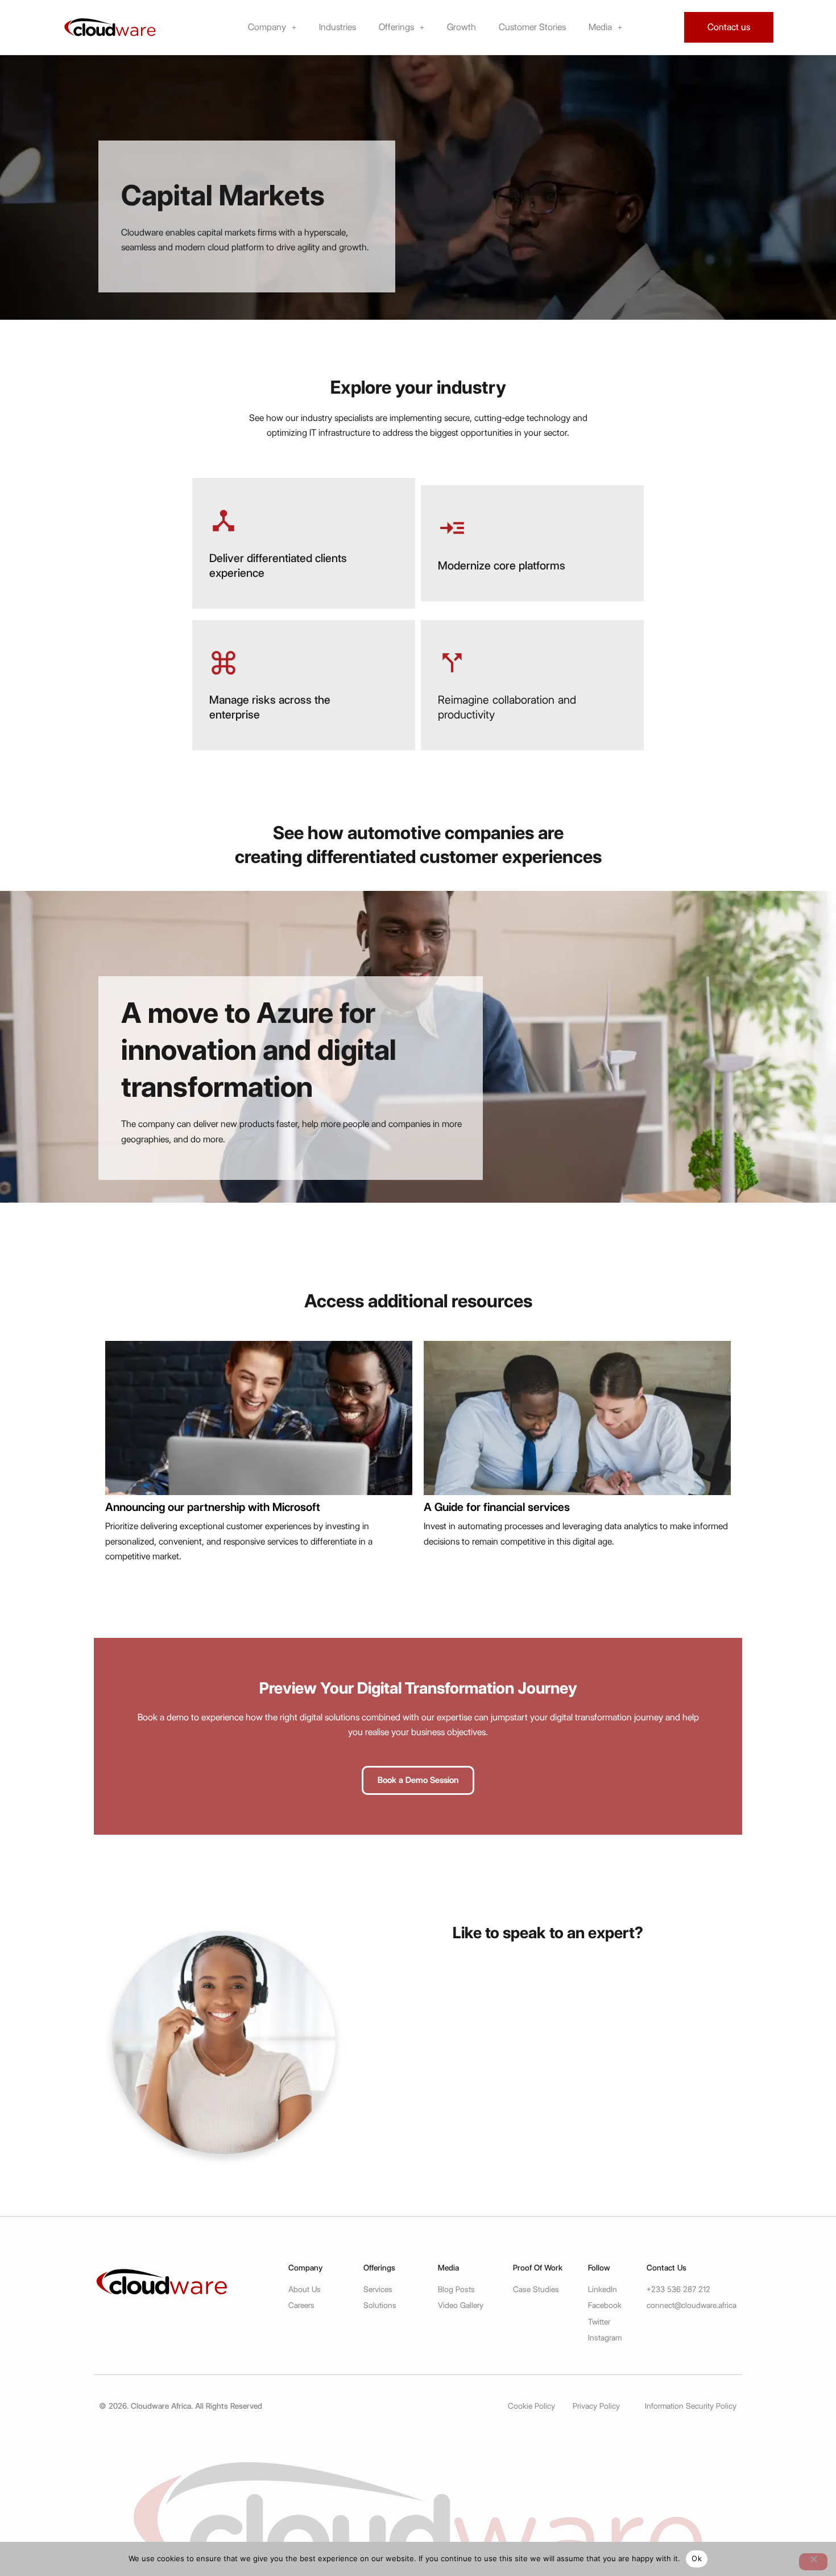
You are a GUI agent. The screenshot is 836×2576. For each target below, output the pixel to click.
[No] (813, 2562)
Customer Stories (532, 27)
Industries (338, 27)
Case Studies (536, 2289)
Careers (301, 2305)
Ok (697, 2558)
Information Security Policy (691, 2406)
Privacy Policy (596, 2406)
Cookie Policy (531, 2406)
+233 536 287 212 (678, 2289)
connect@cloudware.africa (692, 2305)
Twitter (599, 2322)
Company (267, 27)
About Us (305, 2289)
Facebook (605, 2305)
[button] (272, 27)
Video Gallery (461, 2305)
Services (378, 2289)
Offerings (396, 27)
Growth (462, 27)
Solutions (380, 2305)
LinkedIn (603, 2289)
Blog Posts (456, 2289)
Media (600, 27)
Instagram (605, 2338)
